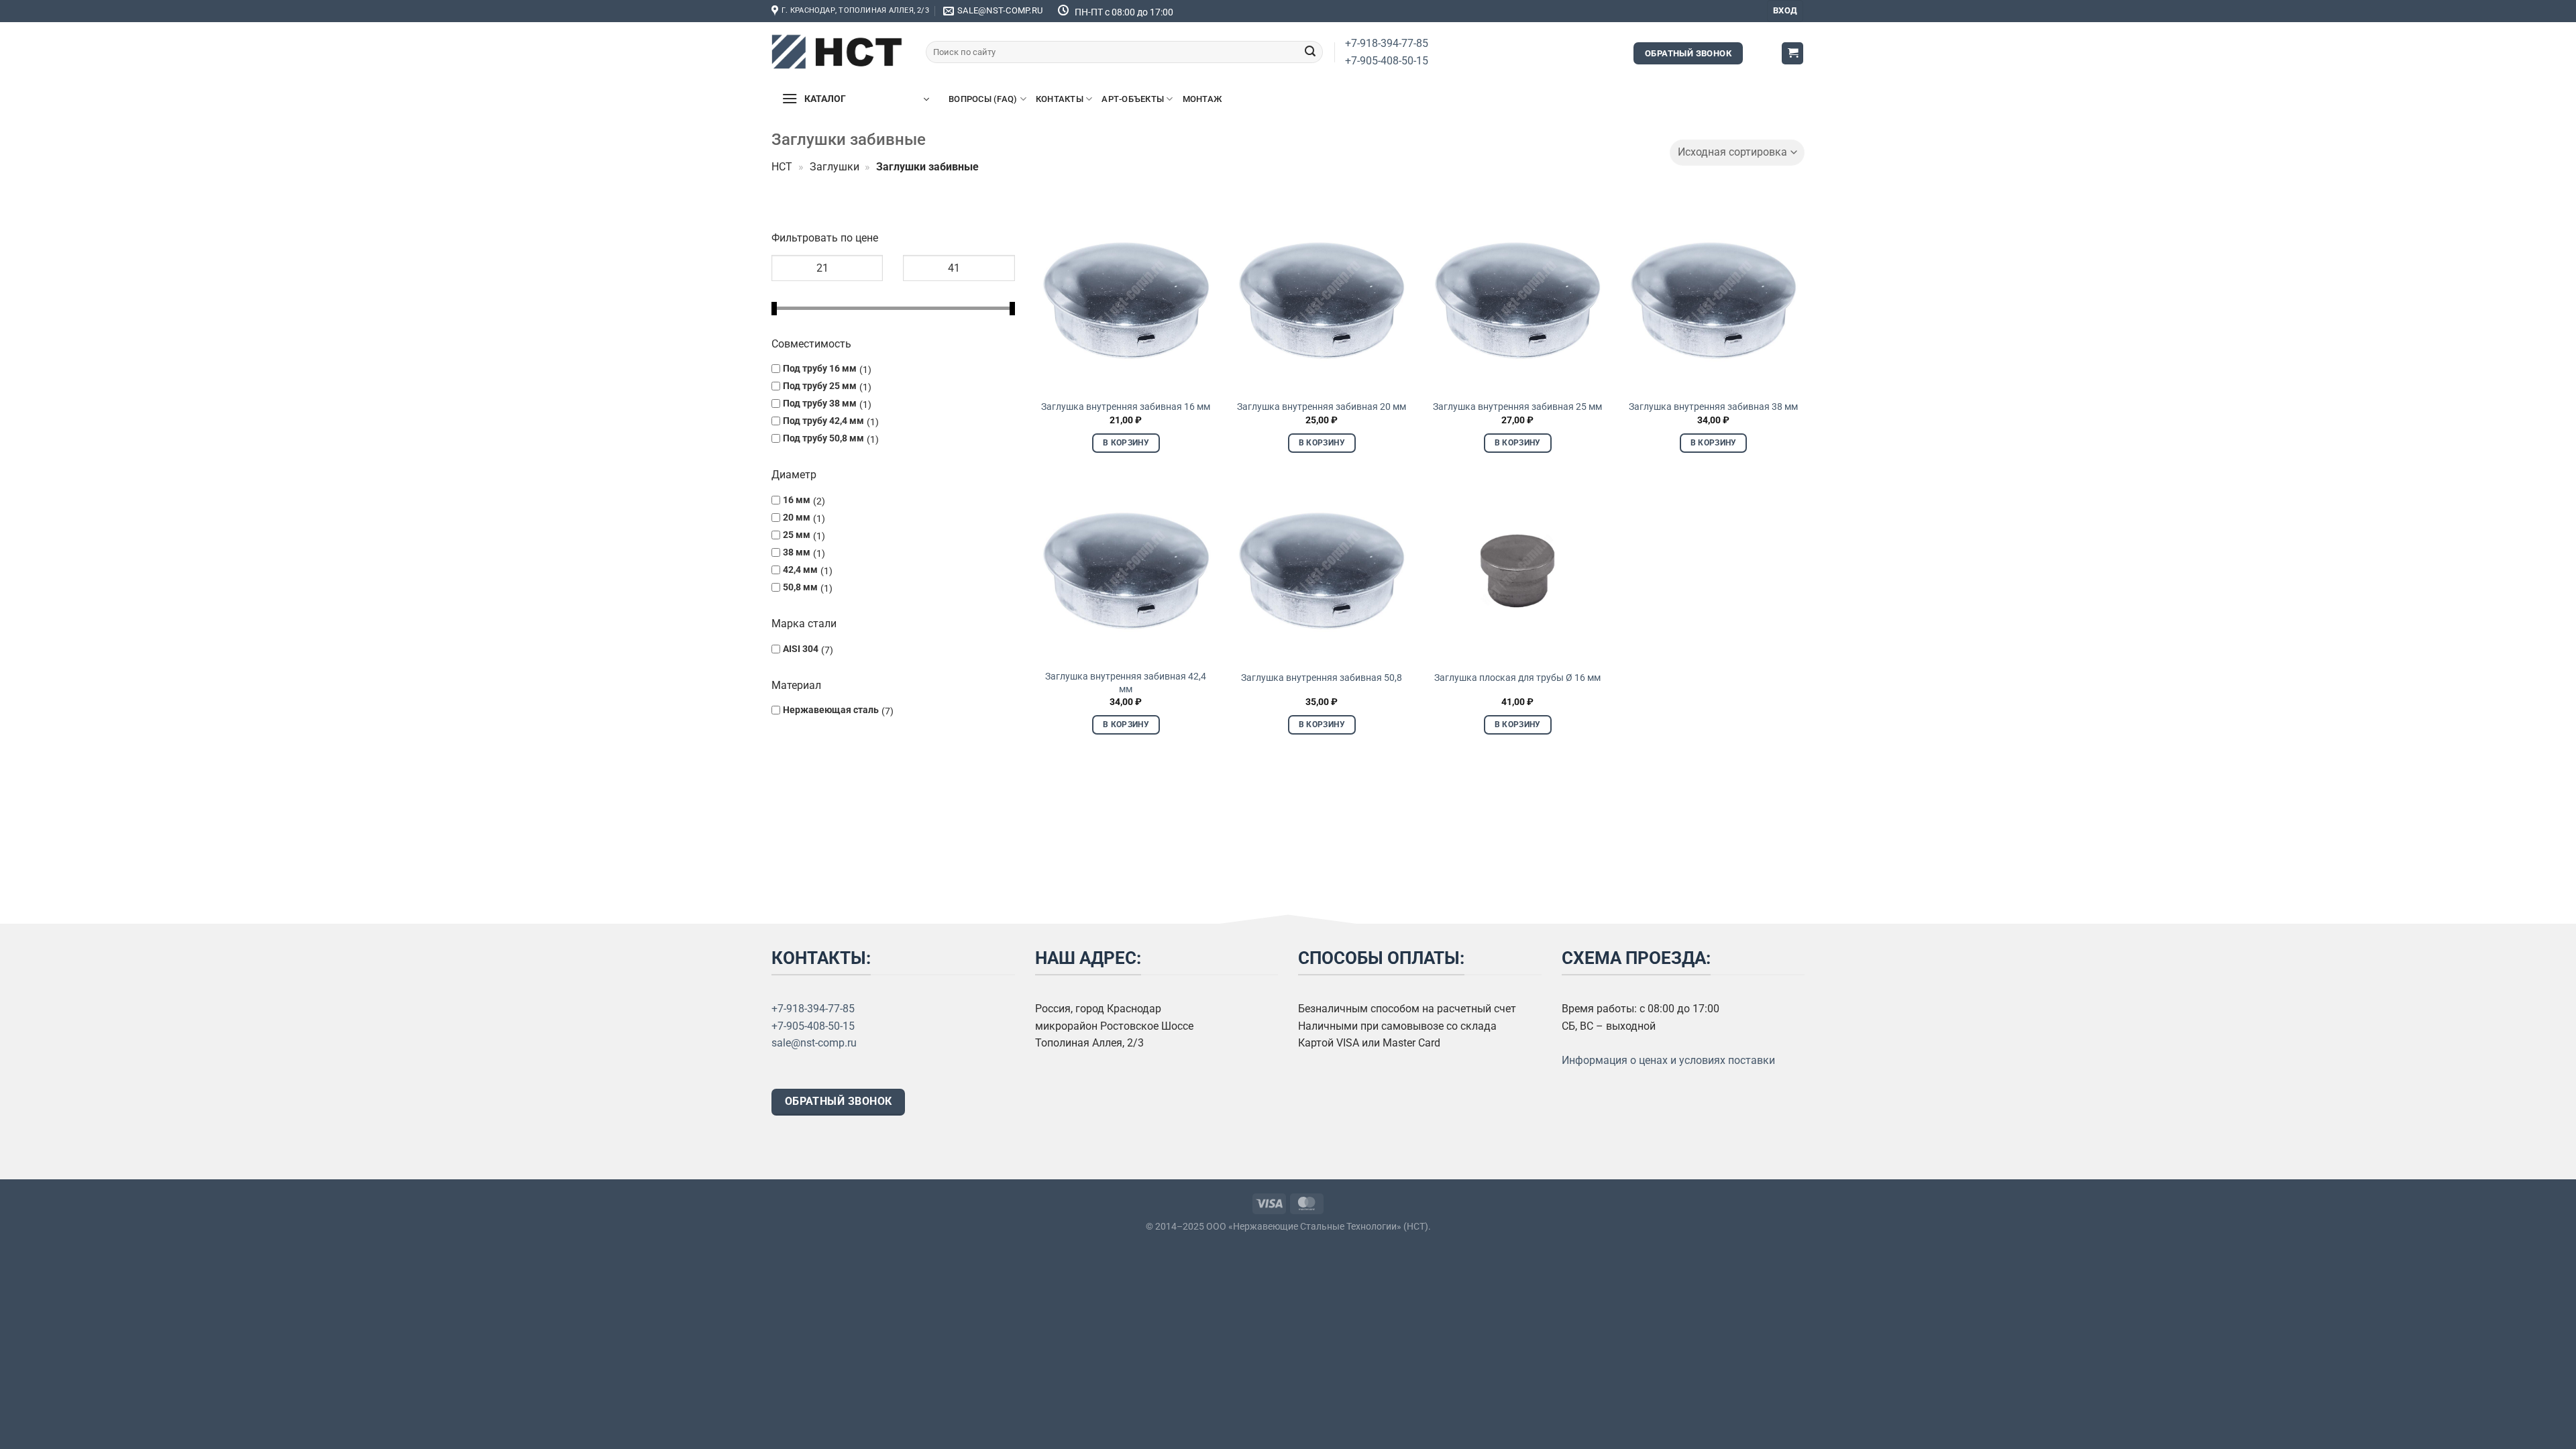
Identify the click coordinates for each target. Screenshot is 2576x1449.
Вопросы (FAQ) (983, 99)
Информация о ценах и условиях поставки (1668, 1060)
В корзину (1126, 443)
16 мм (797, 499)
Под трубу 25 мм (820, 386)
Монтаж (1202, 99)
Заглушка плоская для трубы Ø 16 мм (1517, 678)
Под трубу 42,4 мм (823, 421)
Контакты (1060, 99)
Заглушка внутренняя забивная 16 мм (1126, 407)
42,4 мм (800, 570)
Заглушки (835, 167)
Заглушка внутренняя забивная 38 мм (1713, 407)
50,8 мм (800, 587)
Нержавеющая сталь (831, 709)
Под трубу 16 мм (820, 369)
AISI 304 (801, 648)
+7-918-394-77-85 (1387, 43)
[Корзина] (1792, 53)
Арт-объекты (1133, 99)
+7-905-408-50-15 (1387, 61)
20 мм (797, 517)
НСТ (782, 167)
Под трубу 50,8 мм (823, 438)
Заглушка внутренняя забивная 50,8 (1322, 678)
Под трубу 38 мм (820, 404)
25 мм (797, 534)
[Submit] (1310, 52)
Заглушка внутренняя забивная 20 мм (1322, 407)
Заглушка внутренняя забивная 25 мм (1517, 407)
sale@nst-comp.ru (814, 1043)
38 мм (797, 552)
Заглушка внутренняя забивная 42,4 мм (1126, 683)
